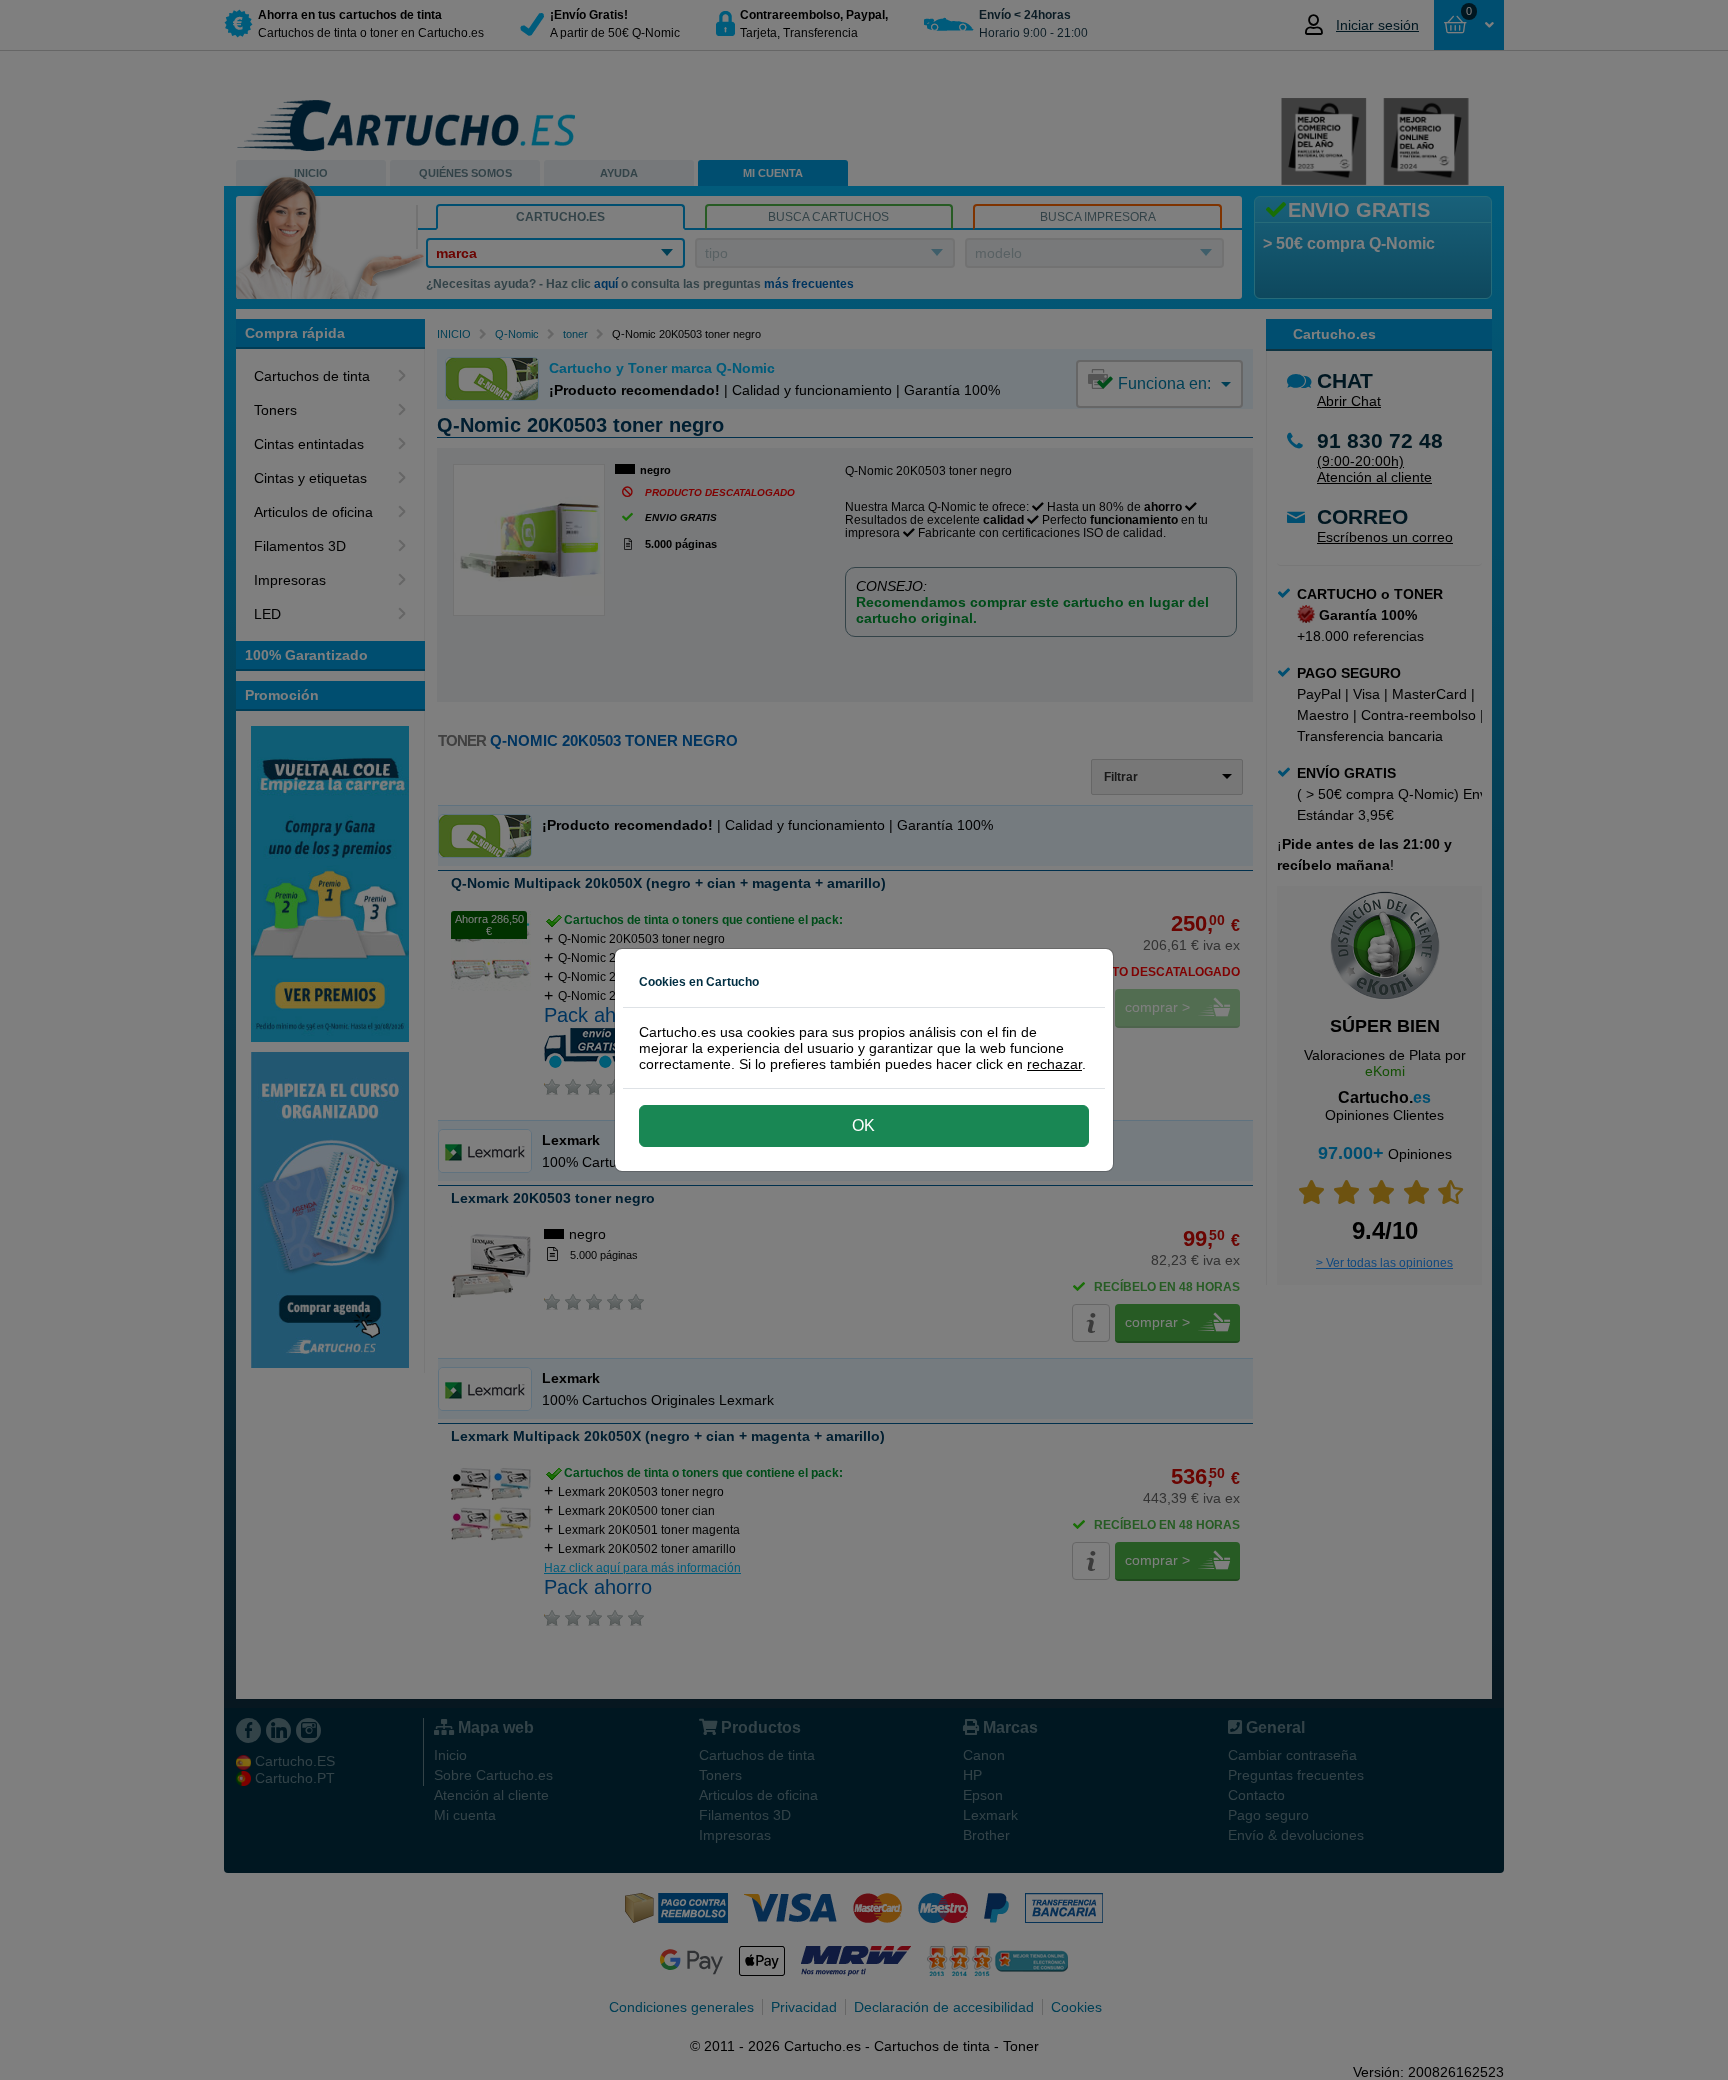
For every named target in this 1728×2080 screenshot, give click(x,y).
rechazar (1054, 1064)
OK (863, 1125)
